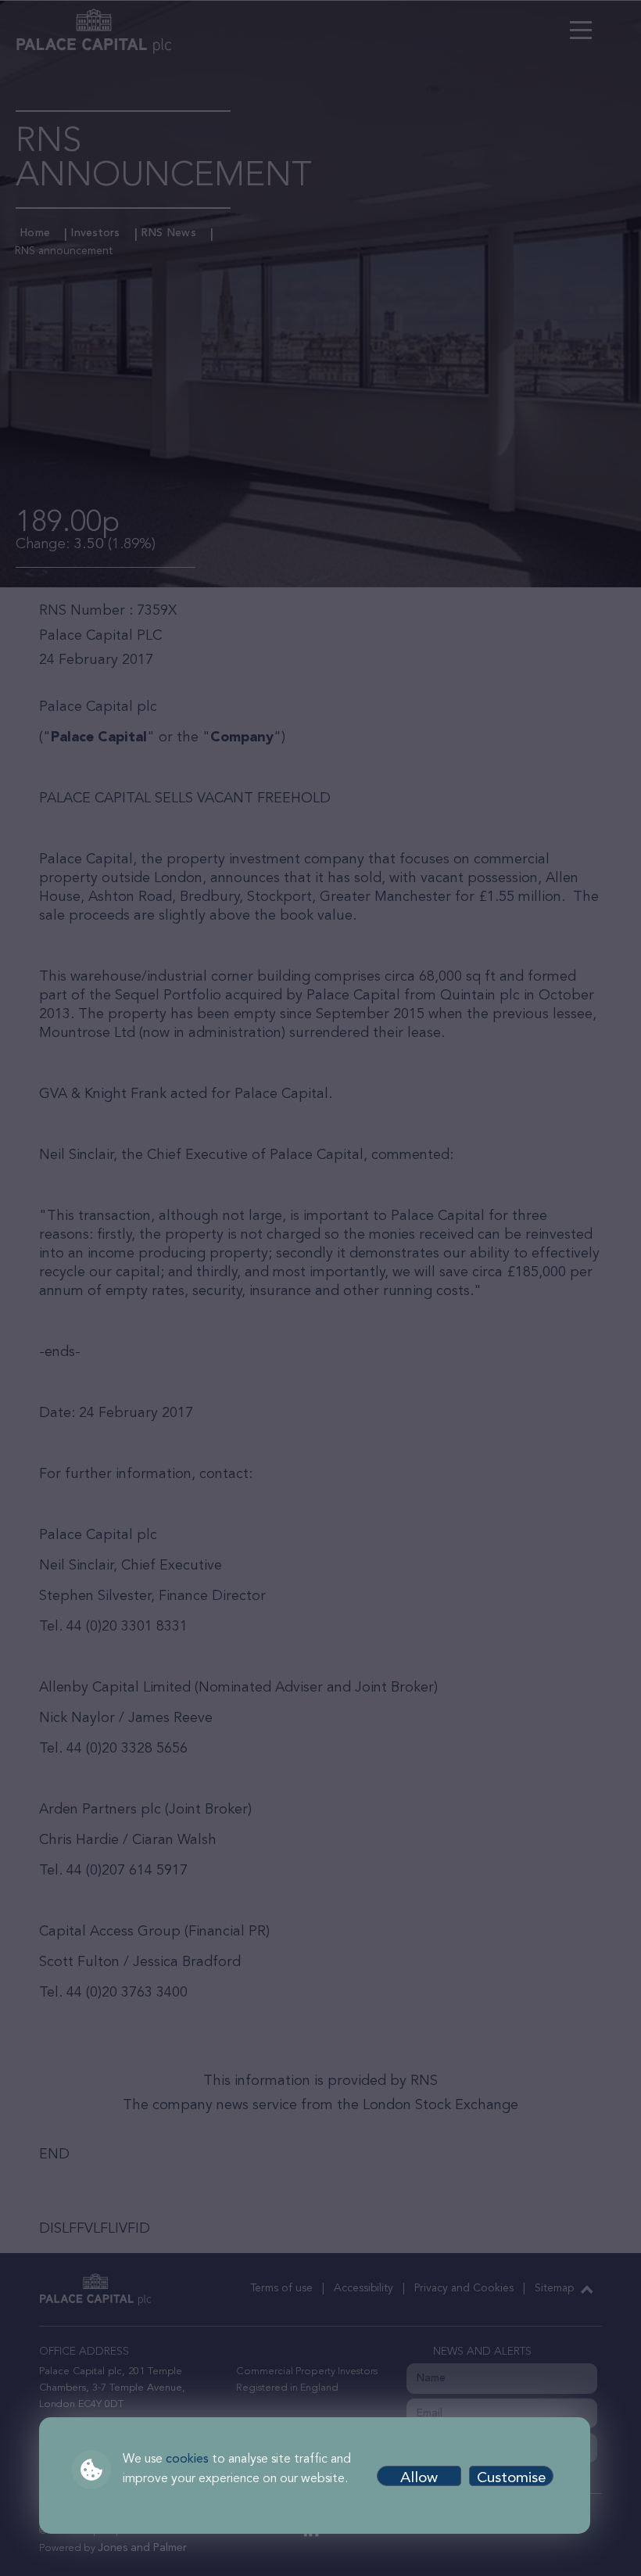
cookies (187, 2459)
